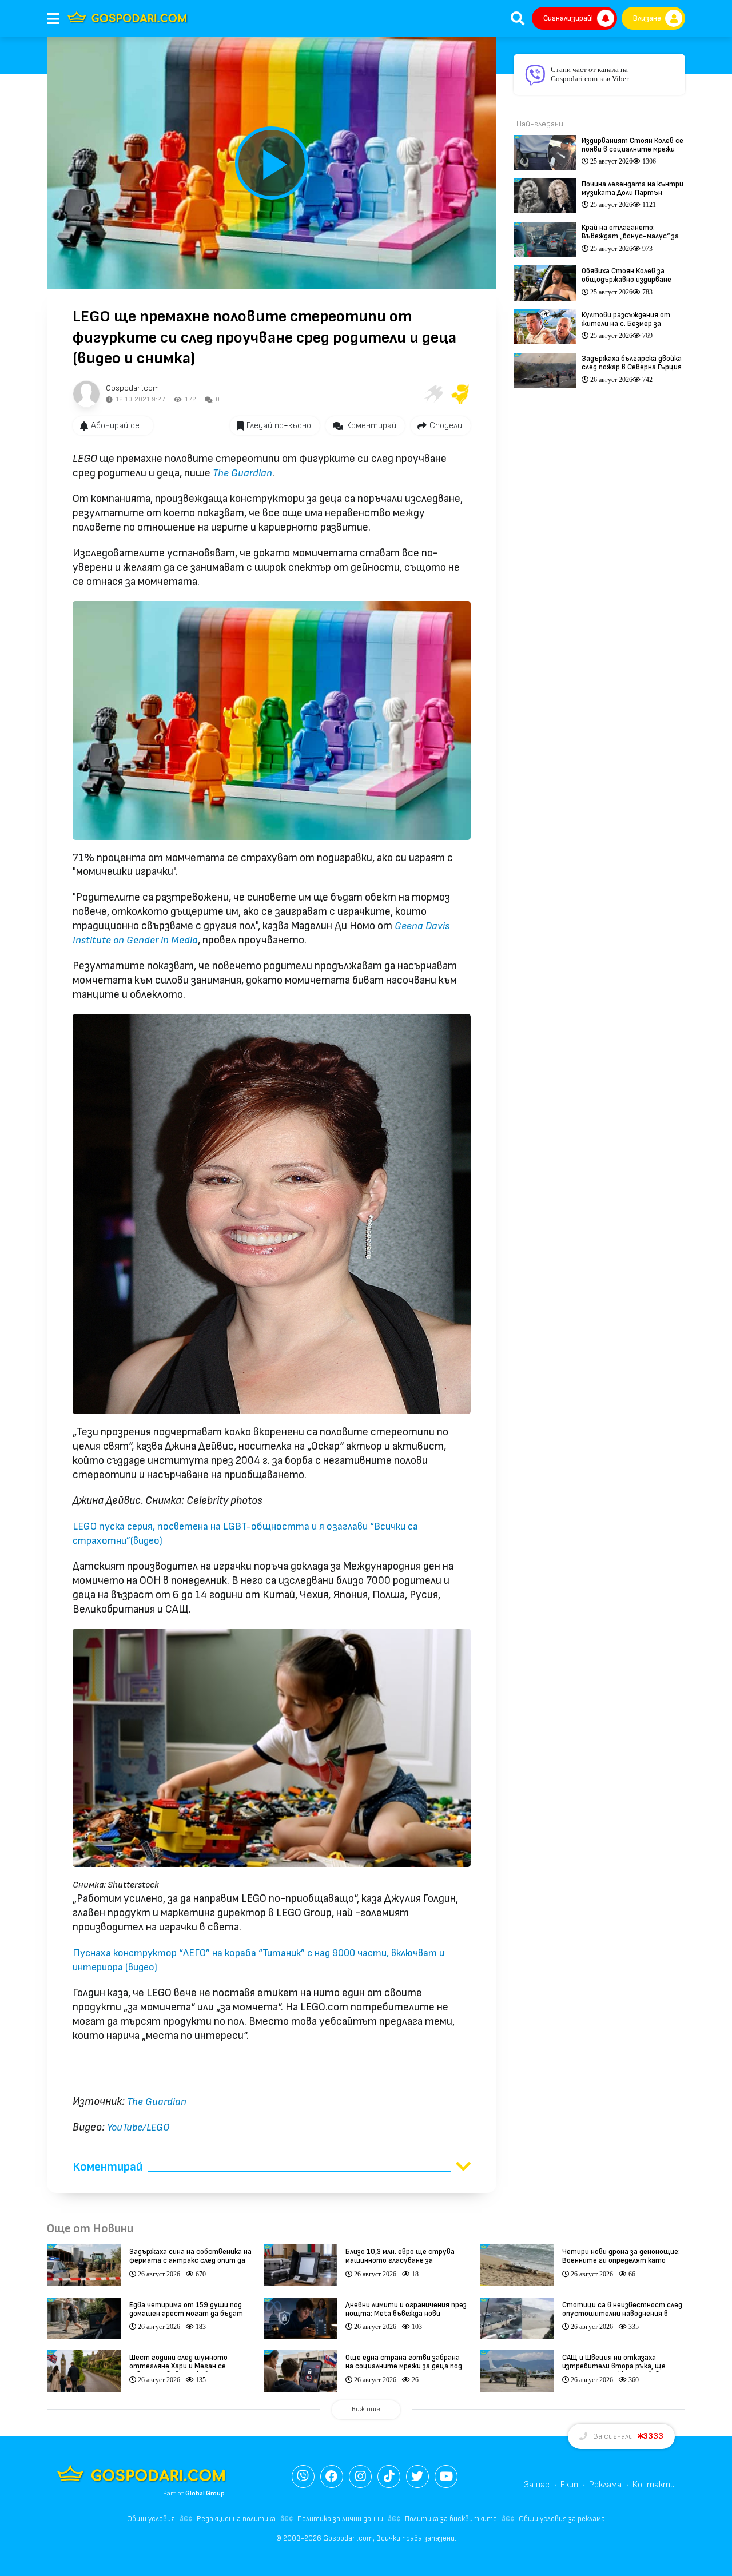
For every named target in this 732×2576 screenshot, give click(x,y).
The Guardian (242, 473)
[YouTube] (446, 2477)
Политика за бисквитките (451, 2519)
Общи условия (151, 2519)
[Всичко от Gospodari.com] (86, 394)
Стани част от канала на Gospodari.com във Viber (590, 74)
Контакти (654, 2485)
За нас (537, 2485)
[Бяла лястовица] (433, 394)
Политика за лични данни (340, 2519)
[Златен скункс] (460, 394)
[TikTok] (389, 2477)
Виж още (366, 2409)
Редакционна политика (236, 2519)
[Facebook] (332, 2477)
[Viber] (303, 2477)
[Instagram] (360, 2477)
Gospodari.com (132, 388)
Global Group (205, 2493)
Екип (569, 2485)
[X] (417, 2477)
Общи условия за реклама (562, 2519)
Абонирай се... (118, 426)
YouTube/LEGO (138, 2127)
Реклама (605, 2485)
